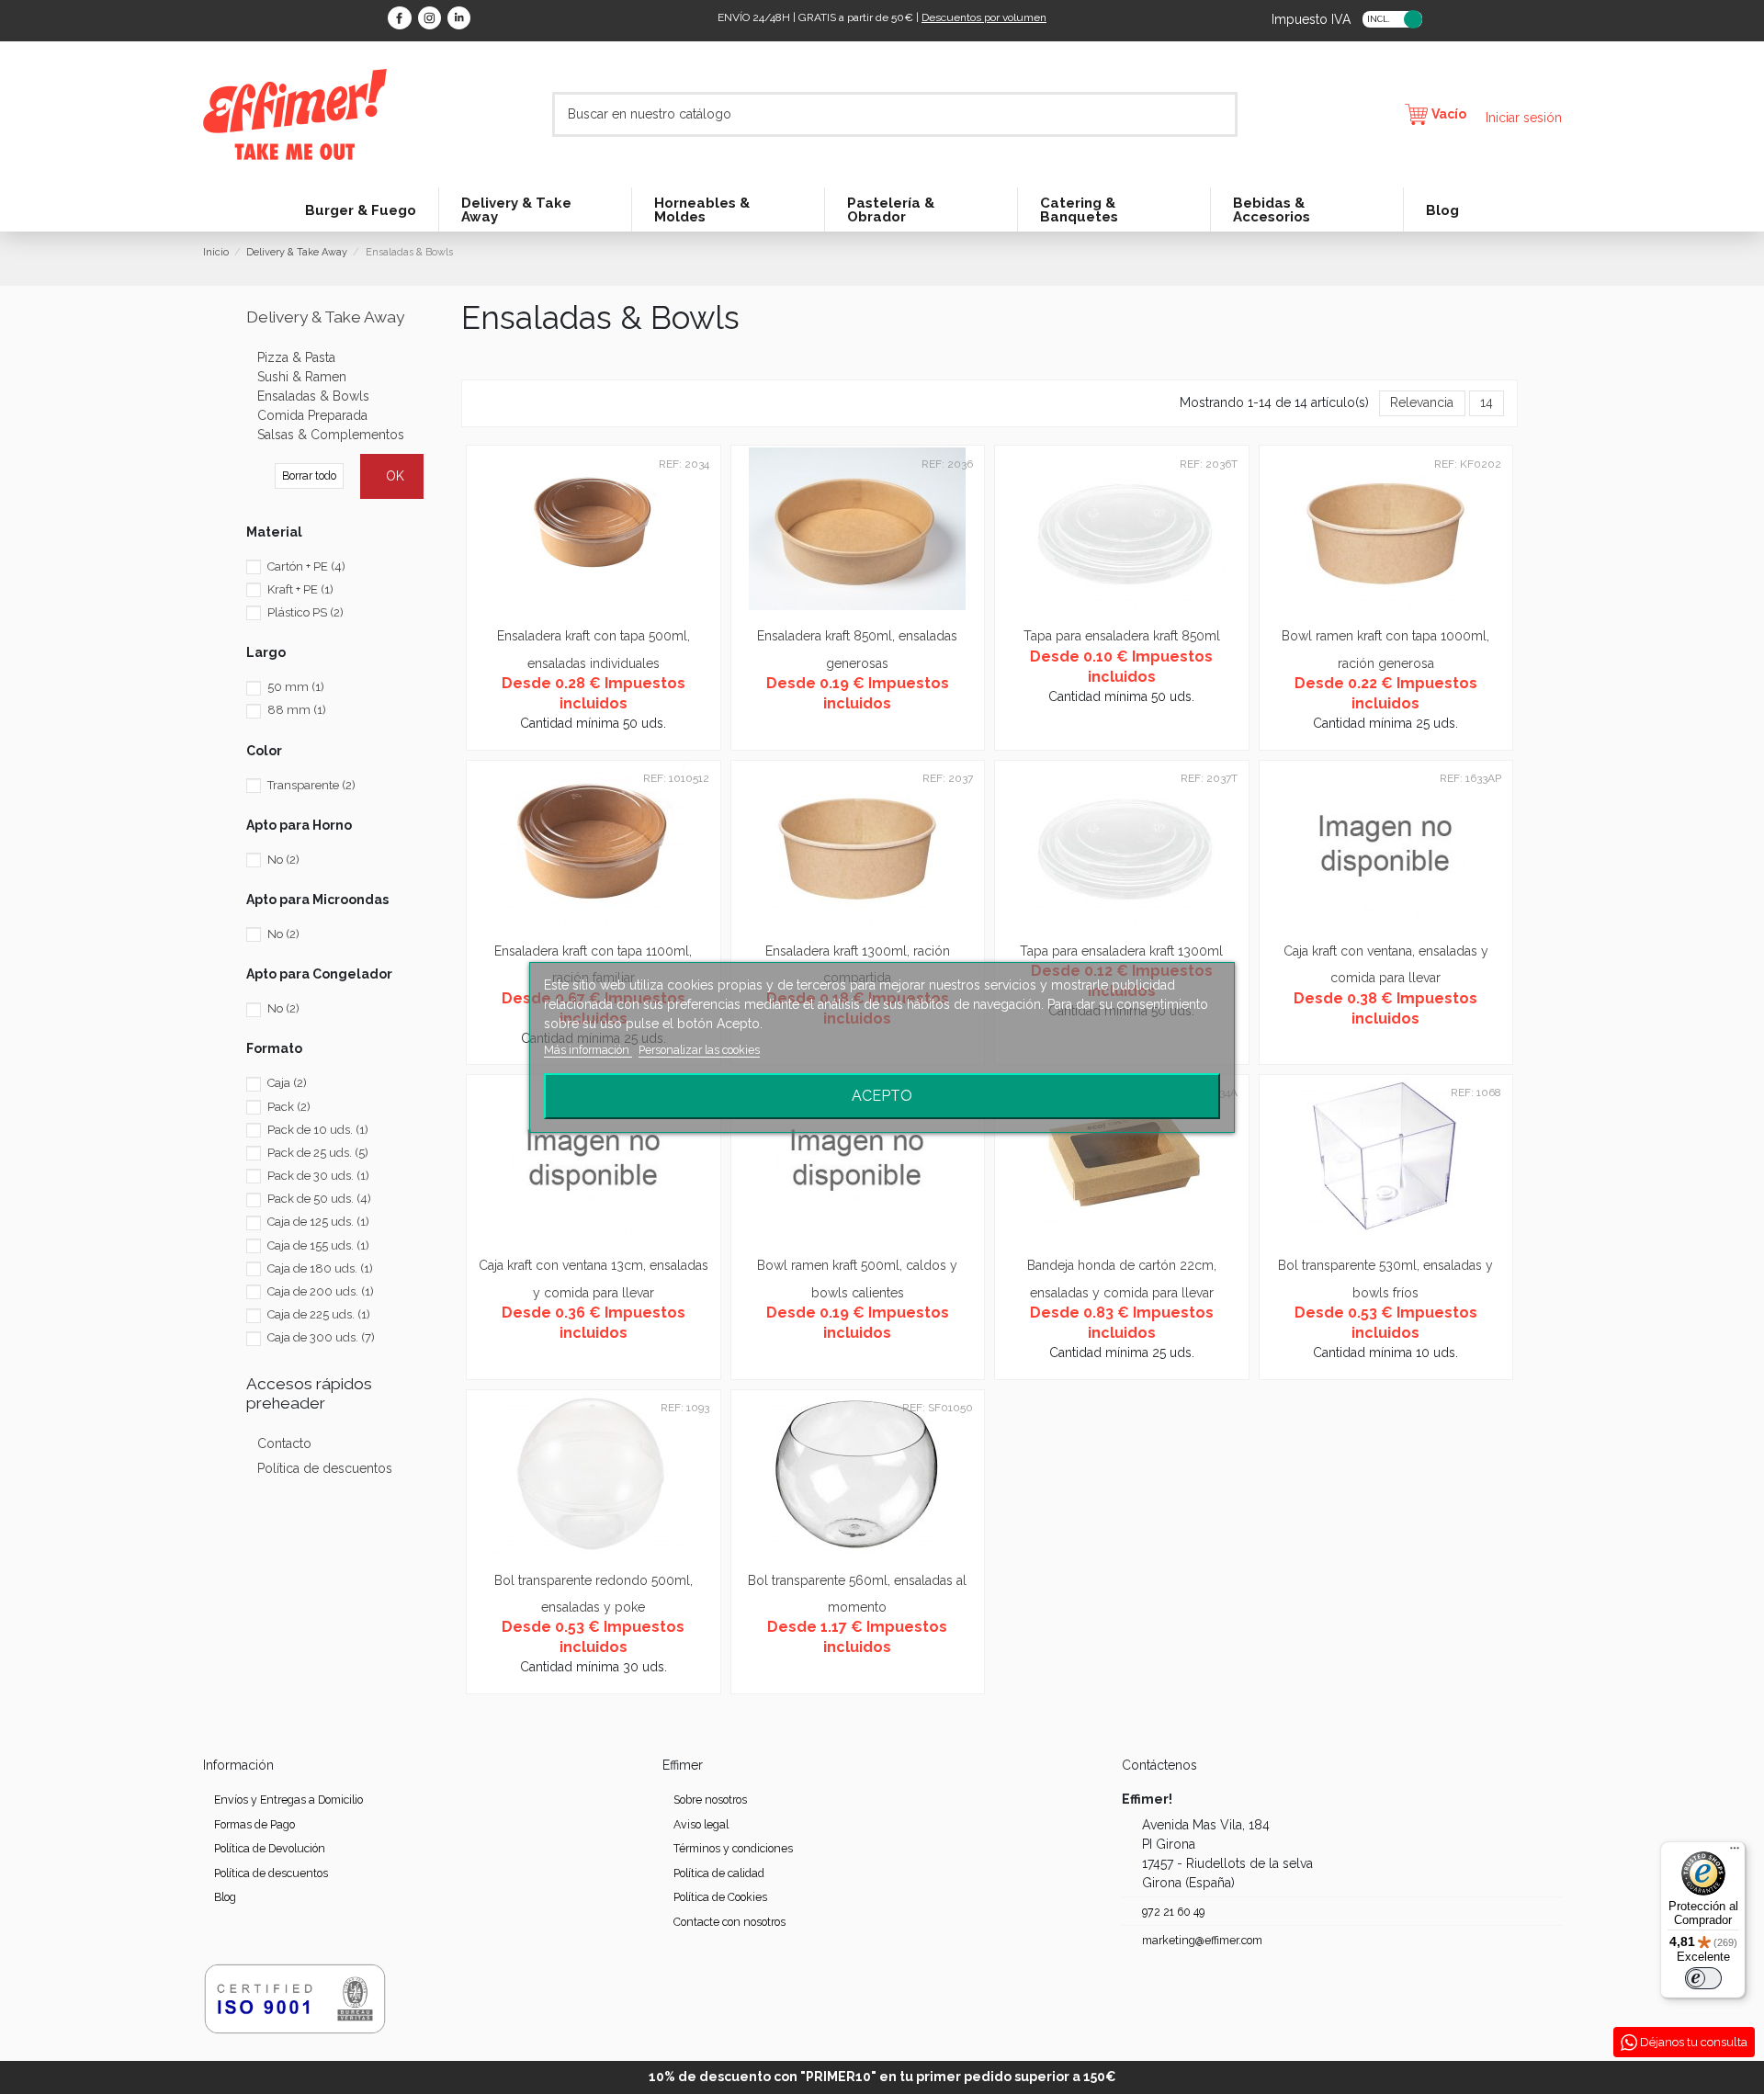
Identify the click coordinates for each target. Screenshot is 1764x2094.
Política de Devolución (270, 1848)
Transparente (311, 785)
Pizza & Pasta (296, 357)
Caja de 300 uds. (321, 1337)
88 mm (297, 710)
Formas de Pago (254, 1824)
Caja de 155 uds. (318, 1245)
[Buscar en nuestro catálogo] (1225, 114)
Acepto (882, 1096)
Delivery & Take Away (325, 317)
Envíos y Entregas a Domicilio (288, 1800)
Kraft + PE (300, 589)
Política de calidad (719, 1873)
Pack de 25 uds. (318, 1153)
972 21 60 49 (1173, 1912)
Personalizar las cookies (699, 1050)
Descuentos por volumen (984, 17)
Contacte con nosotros (729, 1922)
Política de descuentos (325, 1468)
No (283, 860)
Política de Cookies (720, 1897)
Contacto (284, 1443)
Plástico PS (305, 612)
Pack (289, 1107)
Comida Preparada (312, 415)
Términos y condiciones (733, 1848)
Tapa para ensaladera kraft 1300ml (1121, 951)
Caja (287, 1083)
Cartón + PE (306, 566)
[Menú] (1735, 1852)
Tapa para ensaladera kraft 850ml (1122, 636)
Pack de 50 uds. (319, 1199)
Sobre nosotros (710, 1800)
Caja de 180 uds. (320, 1268)
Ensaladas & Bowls (313, 396)
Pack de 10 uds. (318, 1130)
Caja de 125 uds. (318, 1222)
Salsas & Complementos (331, 435)
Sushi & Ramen (302, 377)
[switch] (1703, 1978)
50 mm (296, 687)
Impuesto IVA (1311, 18)
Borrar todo (309, 475)
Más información (588, 1050)
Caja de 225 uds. (319, 1314)
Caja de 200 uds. (321, 1291)
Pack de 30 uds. (318, 1176)
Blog (225, 1897)
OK (395, 476)
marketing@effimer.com (1202, 1940)
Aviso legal (701, 1824)
